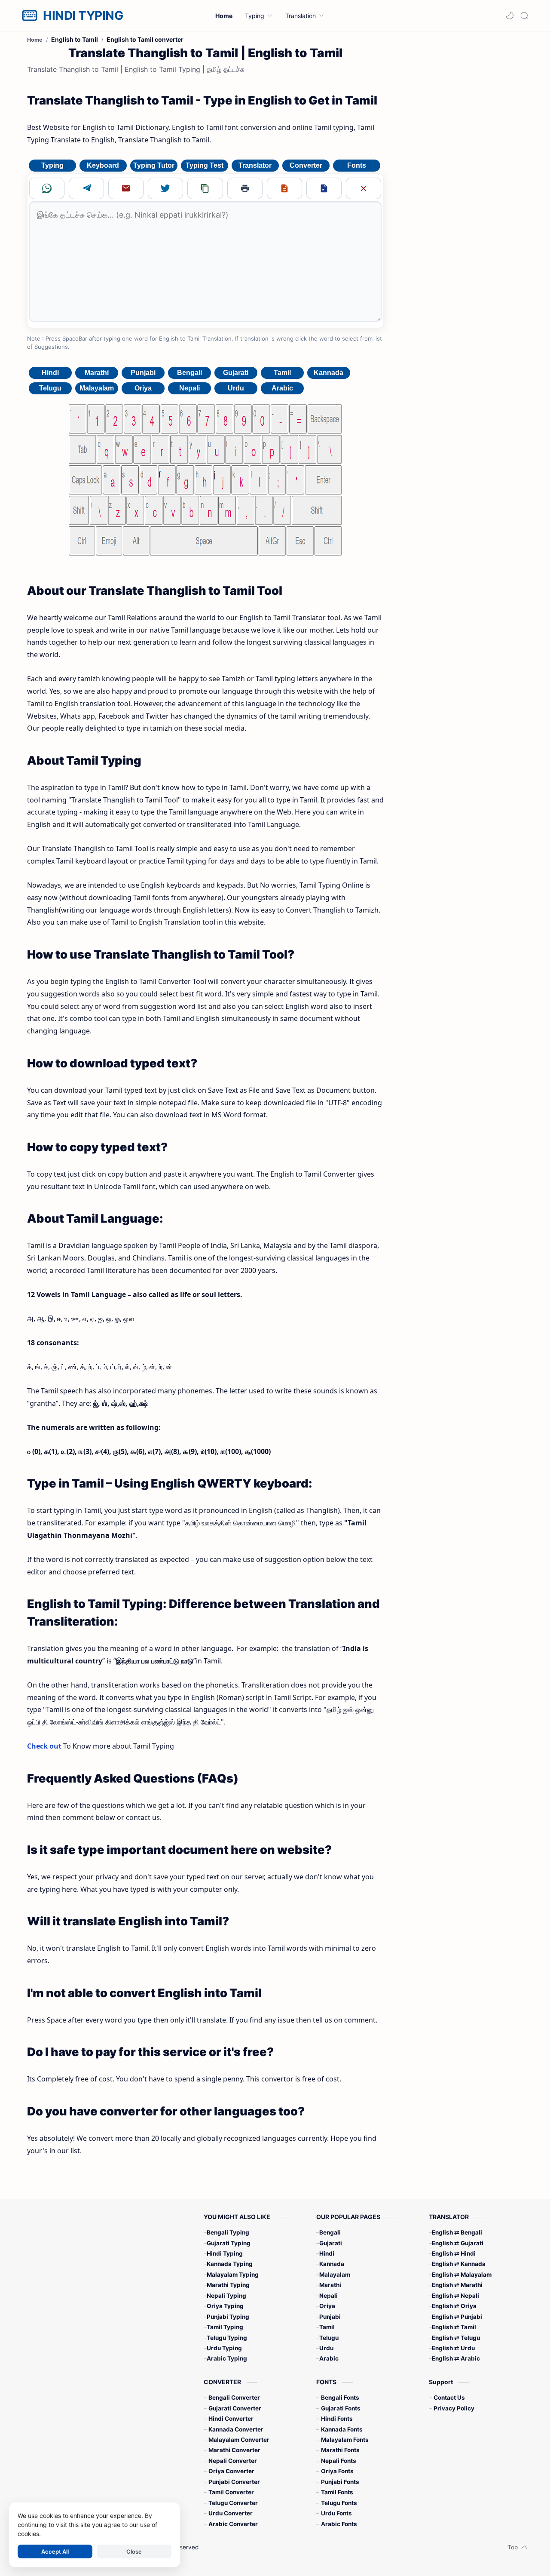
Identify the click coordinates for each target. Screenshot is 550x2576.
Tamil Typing (225, 2327)
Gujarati (236, 373)
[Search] (524, 15)
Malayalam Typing (233, 2275)
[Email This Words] (126, 188)
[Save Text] (284, 188)
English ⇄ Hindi (454, 2253)
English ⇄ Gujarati (458, 2243)
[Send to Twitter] (165, 188)
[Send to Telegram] (86, 188)
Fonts (357, 165)
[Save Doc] (324, 188)
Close (134, 2551)
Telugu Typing (227, 2338)
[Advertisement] (459, 171)
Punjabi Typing (228, 2317)
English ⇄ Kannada (459, 2264)
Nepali (189, 388)
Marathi (97, 373)
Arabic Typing (227, 2358)
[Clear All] (364, 188)
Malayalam (97, 388)
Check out (44, 1746)
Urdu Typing (224, 2348)
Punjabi (143, 373)
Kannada (328, 373)
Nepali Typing (226, 2296)
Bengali (189, 373)
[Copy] (205, 188)
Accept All (55, 2551)
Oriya (143, 388)
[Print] (245, 188)
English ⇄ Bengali (457, 2232)
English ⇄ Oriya (454, 2306)
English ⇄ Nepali (455, 2296)
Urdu (236, 388)
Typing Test (205, 165)
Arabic (282, 388)
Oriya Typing (225, 2306)
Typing (52, 165)
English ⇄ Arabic (456, 2358)
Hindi (50, 373)
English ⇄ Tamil (454, 2327)
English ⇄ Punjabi (457, 2317)
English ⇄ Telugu (456, 2338)
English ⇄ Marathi (457, 2285)
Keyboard (103, 165)
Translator (255, 165)
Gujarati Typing (229, 2243)
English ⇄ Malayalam (462, 2275)
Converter (306, 165)
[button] (510, 15)
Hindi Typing (225, 2253)
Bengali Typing (228, 2232)
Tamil (282, 373)
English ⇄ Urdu (453, 2348)
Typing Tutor (154, 165)
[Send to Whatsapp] (47, 188)
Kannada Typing (230, 2264)
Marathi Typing (228, 2285)
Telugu (50, 388)
